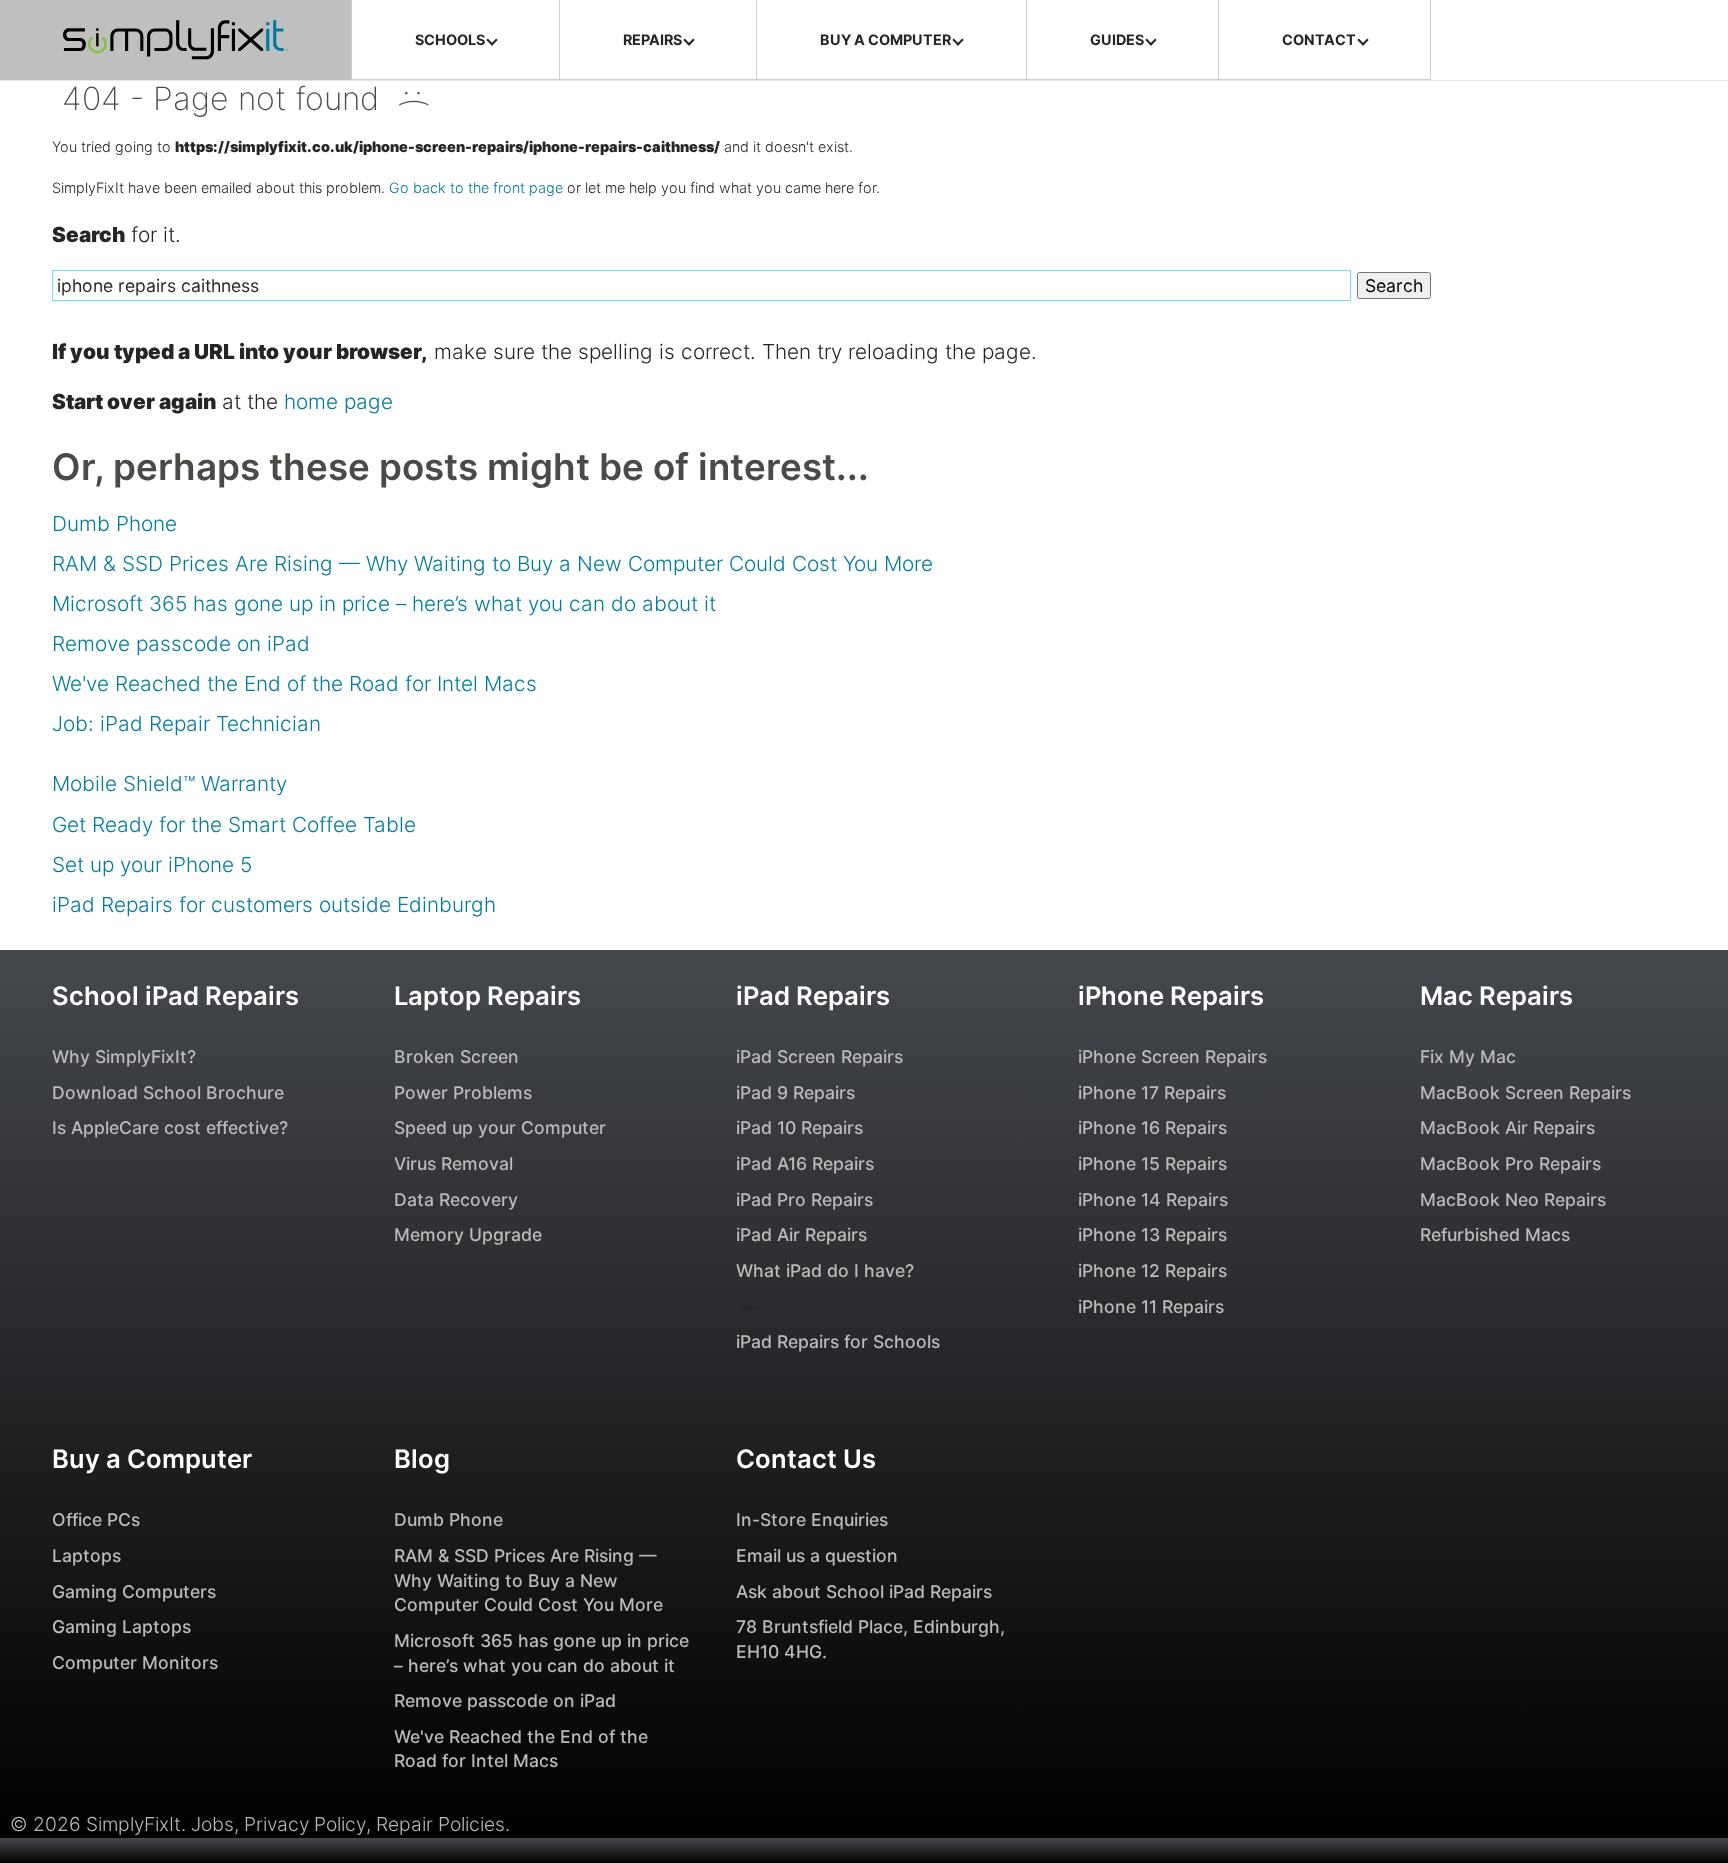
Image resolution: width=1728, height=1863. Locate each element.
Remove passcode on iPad (181, 643)
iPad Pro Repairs (804, 1199)
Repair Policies (440, 1824)
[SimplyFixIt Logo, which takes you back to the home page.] (175, 40)
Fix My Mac (1468, 1056)
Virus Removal (453, 1163)
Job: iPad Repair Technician (186, 723)
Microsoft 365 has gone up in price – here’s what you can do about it (384, 603)
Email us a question (817, 1555)
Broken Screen (456, 1056)
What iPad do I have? (825, 1270)
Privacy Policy (305, 1824)
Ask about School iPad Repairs (864, 1591)
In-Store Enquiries (812, 1519)
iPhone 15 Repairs (1152, 1163)
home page (338, 401)
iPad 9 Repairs (795, 1092)
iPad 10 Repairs (799, 1127)
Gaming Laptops (121, 1626)
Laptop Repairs (487, 995)
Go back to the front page (476, 187)
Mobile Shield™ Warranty (169, 783)
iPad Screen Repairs (819, 1056)
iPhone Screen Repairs (1172, 1056)
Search (1394, 285)
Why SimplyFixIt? (124, 1056)
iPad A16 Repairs (805, 1163)
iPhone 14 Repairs (1153, 1199)
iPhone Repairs (1171, 995)
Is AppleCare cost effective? (170, 1127)
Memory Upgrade (468, 1234)
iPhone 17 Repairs (1152, 1092)
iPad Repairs (813, 995)
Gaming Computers (134, 1591)
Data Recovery (456, 1199)
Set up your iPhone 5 (152, 864)
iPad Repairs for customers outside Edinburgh (274, 904)
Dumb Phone (114, 523)
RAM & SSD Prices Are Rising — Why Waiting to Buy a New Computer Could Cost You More (492, 563)
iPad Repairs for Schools (838, 1341)
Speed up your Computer (500, 1127)
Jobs (212, 1824)
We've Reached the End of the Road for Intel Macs (294, 683)
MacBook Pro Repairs (1510, 1163)
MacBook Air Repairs (1507, 1127)
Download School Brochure (168, 1092)
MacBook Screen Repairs (1525, 1092)
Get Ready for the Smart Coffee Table (234, 824)
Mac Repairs (1496, 995)
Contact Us (806, 1458)
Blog (422, 1458)
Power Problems (463, 1092)
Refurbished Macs (1495, 1234)
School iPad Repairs (175, 995)
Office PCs (96, 1519)
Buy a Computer (152, 1458)
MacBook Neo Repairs (1513, 1199)
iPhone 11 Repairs (1151, 1306)
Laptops (86, 1555)
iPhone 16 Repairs (1152, 1127)
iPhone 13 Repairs (1152, 1234)
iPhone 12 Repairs (1152, 1270)
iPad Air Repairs (801, 1234)
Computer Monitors (135, 1662)
